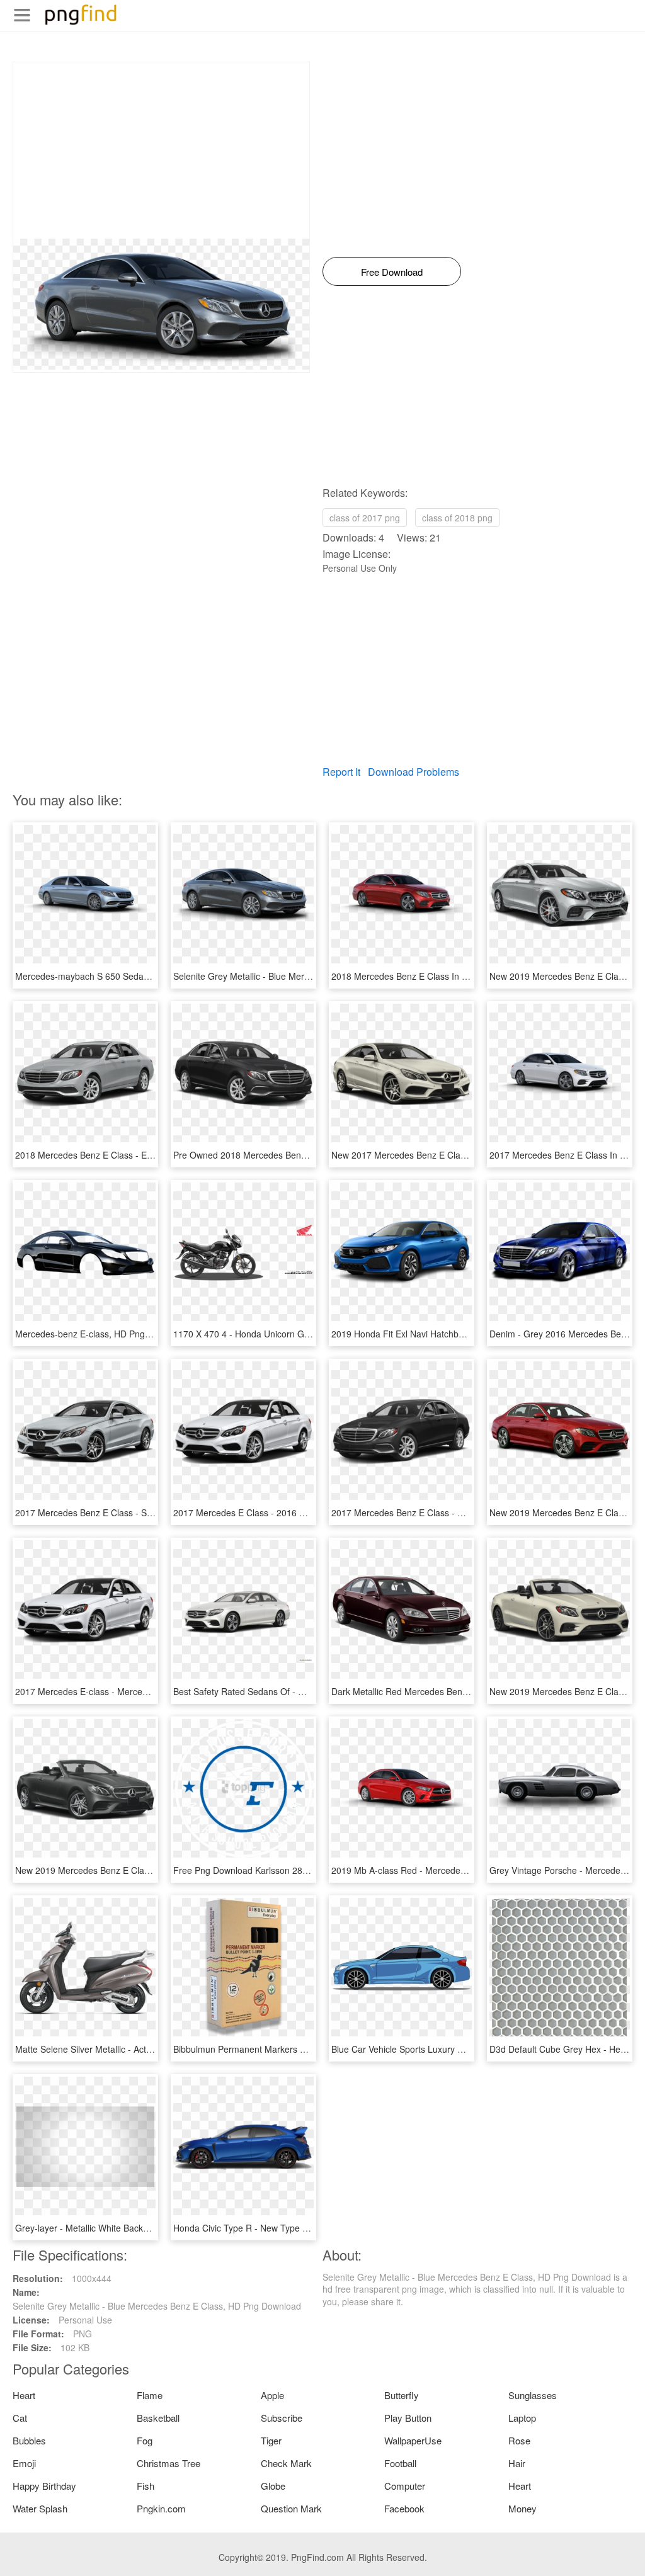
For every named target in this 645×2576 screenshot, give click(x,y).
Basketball (158, 2418)
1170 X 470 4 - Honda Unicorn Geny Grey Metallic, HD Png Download (312, 1334)
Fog (145, 2440)
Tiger (271, 2440)
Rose (519, 2440)
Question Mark (291, 2508)
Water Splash (40, 2508)
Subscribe (282, 2418)
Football (400, 2463)
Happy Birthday (44, 2486)
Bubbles (29, 2440)
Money (522, 2508)
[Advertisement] (161, 150)
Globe (273, 2486)
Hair (517, 2463)
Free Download (392, 272)
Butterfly (402, 2395)
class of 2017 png (365, 518)
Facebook (404, 2508)
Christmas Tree (168, 2463)
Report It (341, 772)
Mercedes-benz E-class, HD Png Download (101, 1334)
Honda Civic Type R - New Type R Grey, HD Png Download (291, 2228)
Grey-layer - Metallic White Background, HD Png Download (132, 2228)
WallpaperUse (413, 2440)
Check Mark (286, 2463)
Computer (405, 2486)
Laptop (522, 2418)
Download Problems (414, 772)
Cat (20, 2418)
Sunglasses (533, 2395)
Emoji (24, 2463)
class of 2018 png (457, 518)
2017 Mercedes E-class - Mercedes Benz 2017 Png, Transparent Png (154, 1691)
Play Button (408, 2418)
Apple (272, 2395)
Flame (150, 2395)
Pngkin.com (161, 2508)
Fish (146, 2486)
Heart (24, 2395)
